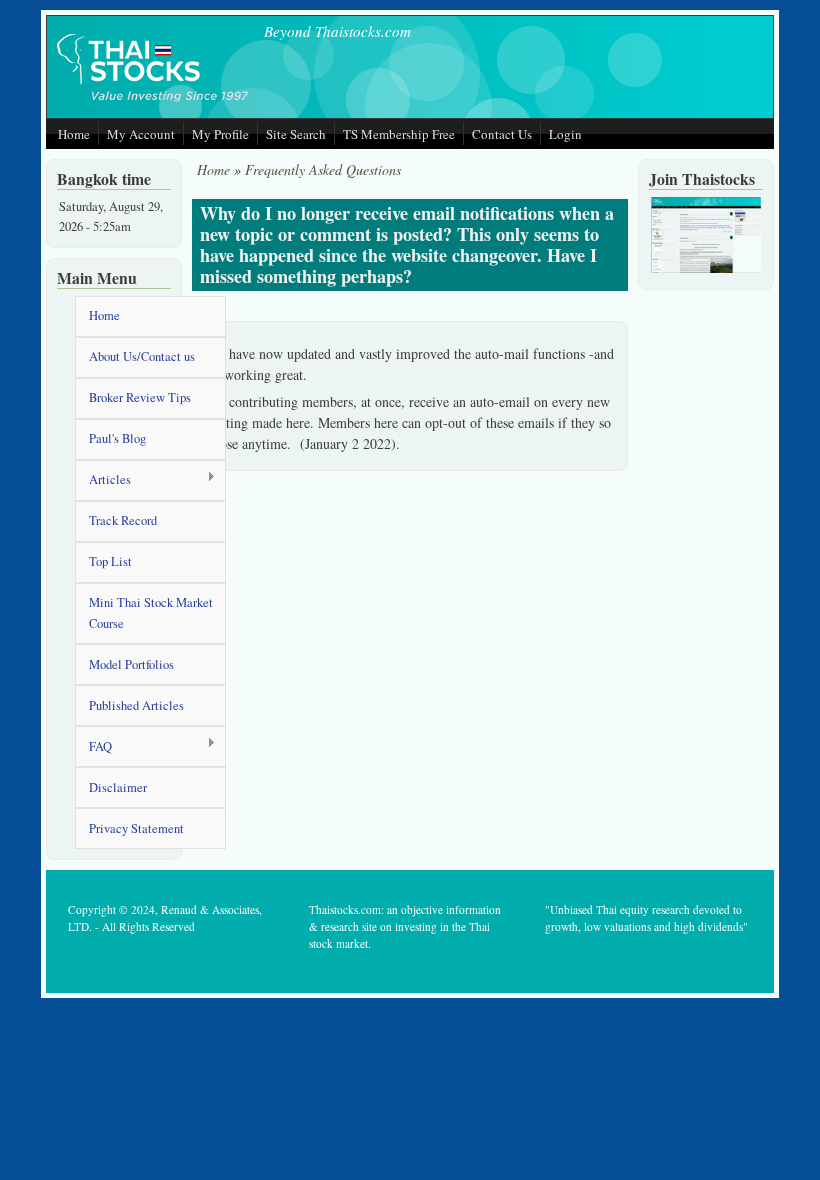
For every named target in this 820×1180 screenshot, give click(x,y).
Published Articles (136, 705)
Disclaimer (118, 787)
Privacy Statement (136, 828)
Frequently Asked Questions (323, 169)
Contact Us (502, 134)
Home (74, 134)
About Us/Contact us (142, 356)
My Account (141, 134)
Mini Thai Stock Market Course (151, 612)
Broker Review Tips (140, 397)
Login (565, 134)
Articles (103, 480)
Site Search (296, 134)
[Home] (154, 103)
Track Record (123, 520)
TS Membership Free (399, 134)
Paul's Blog (117, 438)
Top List (110, 561)
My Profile (220, 134)
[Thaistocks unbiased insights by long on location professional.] (706, 268)
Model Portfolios (131, 664)
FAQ (93, 747)
